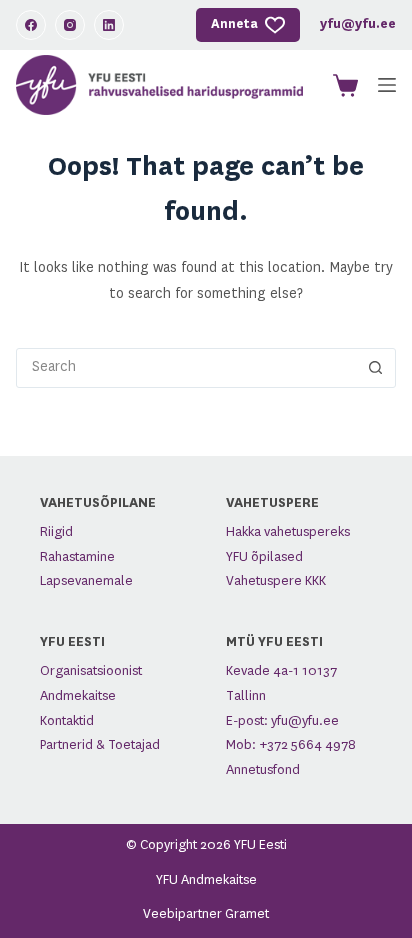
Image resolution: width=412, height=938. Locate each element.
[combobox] (186, 368)
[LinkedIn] (109, 25)
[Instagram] (70, 25)
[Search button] (376, 368)
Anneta (234, 24)
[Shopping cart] (341, 85)
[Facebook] (31, 25)
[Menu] (387, 85)
